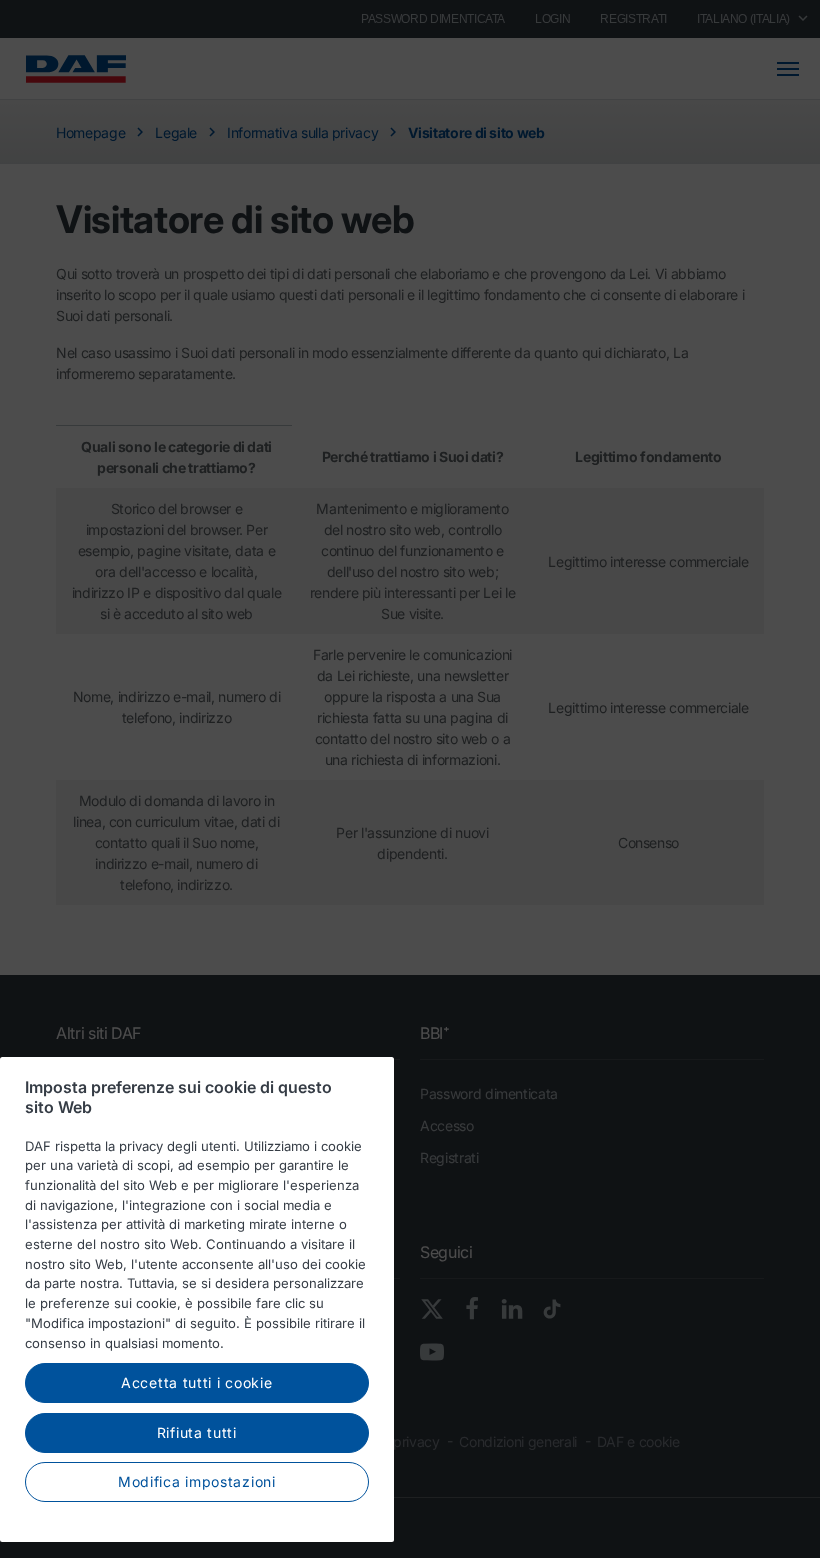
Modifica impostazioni (197, 1481)
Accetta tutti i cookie (196, 1382)
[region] (197, 1299)
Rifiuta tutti (197, 1432)
